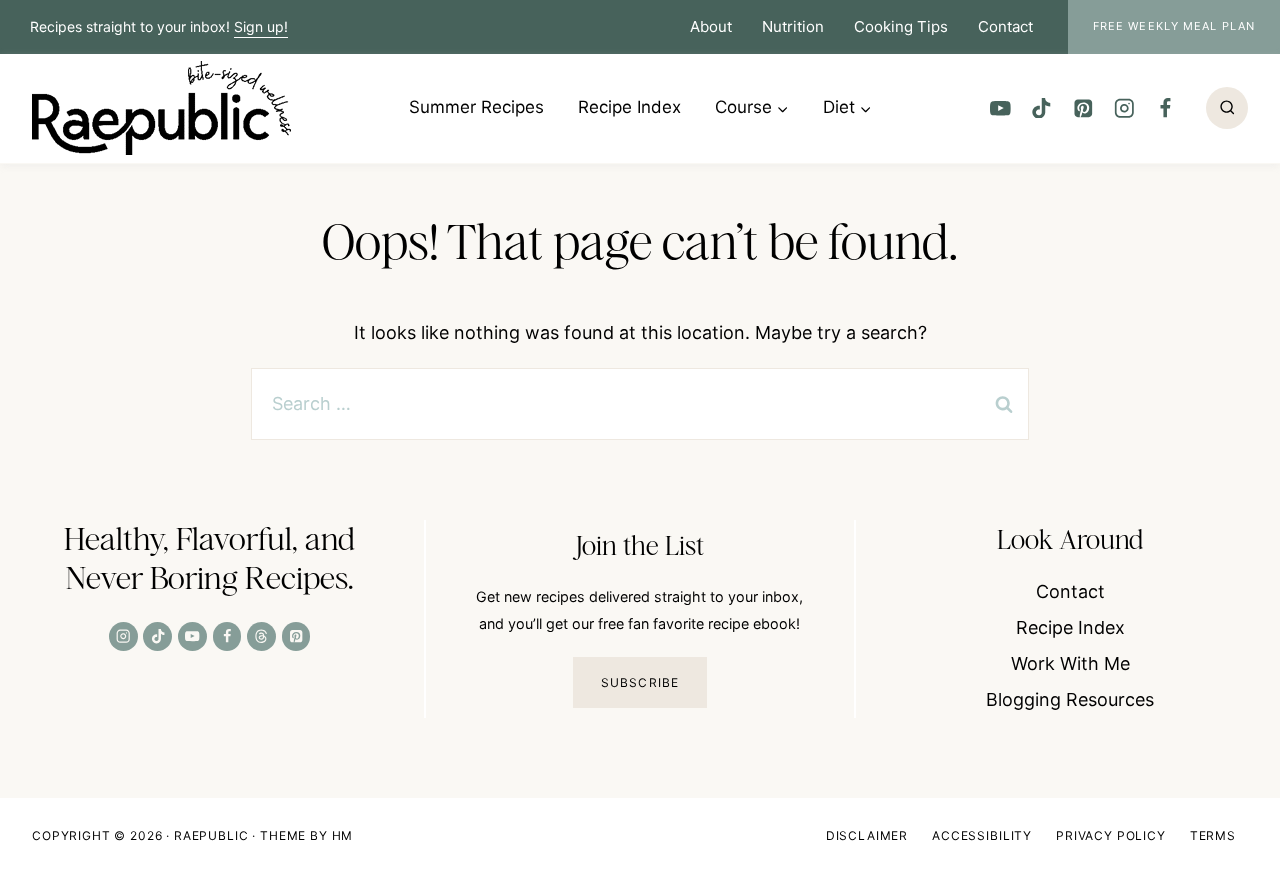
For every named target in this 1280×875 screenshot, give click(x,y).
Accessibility (982, 835)
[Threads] (261, 636)
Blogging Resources (1070, 699)
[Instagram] (1123, 107)
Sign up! (261, 26)
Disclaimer (867, 835)
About (711, 26)
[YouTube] (1000, 107)
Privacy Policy (1111, 835)
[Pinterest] (1082, 107)
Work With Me (1070, 663)
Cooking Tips (901, 26)
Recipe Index (629, 107)
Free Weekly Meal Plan (1174, 26)
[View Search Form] (1227, 108)
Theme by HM (306, 835)
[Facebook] (1165, 107)
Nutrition (793, 26)
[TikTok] (1041, 107)
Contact (1005, 26)
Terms (1213, 835)
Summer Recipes (476, 107)
